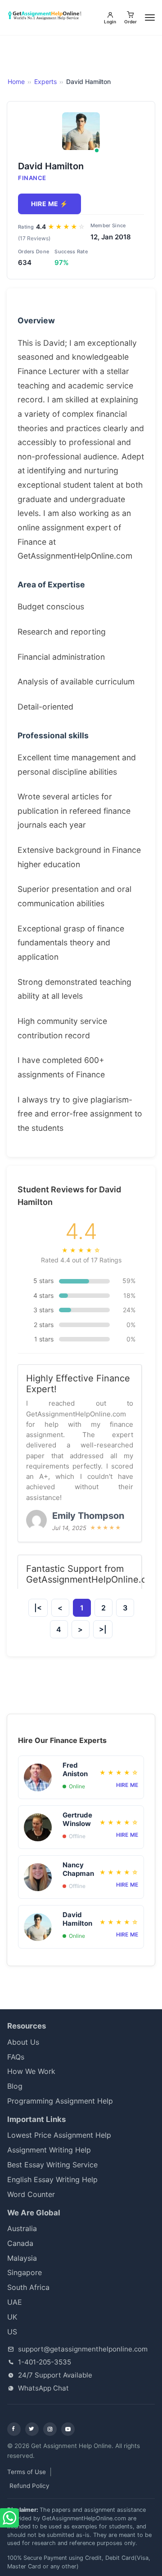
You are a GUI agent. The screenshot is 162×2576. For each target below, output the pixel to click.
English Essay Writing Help (52, 2179)
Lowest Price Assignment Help (59, 2135)
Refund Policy (29, 2486)
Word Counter (31, 2194)
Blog (15, 2086)
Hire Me (127, 1785)
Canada (20, 2243)
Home (16, 82)
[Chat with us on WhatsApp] (10, 2518)
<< (60, 1608)
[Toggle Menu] (150, 18)
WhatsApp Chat (43, 2388)
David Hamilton (77, 1919)
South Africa (35, 2287)
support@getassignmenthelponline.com (83, 2349)
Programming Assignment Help (60, 2101)
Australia (22, 2228)
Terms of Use (27, 2472)
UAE (15, 2302)
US (12, 2332)
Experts (45, 82)
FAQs (16, 2057)
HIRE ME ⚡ (49, 204)
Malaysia (22, 2258)
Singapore (25, 2272)
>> (81, 1629)
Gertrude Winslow (77, 1819)
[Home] (46, 16)
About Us (23, 2042)
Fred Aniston (75, 1769)
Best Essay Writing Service (52, 2165)
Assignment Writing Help (49, 2150)
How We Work (31, 2071)
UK (12, 2317)
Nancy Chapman (78, 1869)
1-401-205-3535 (45, 2362)
